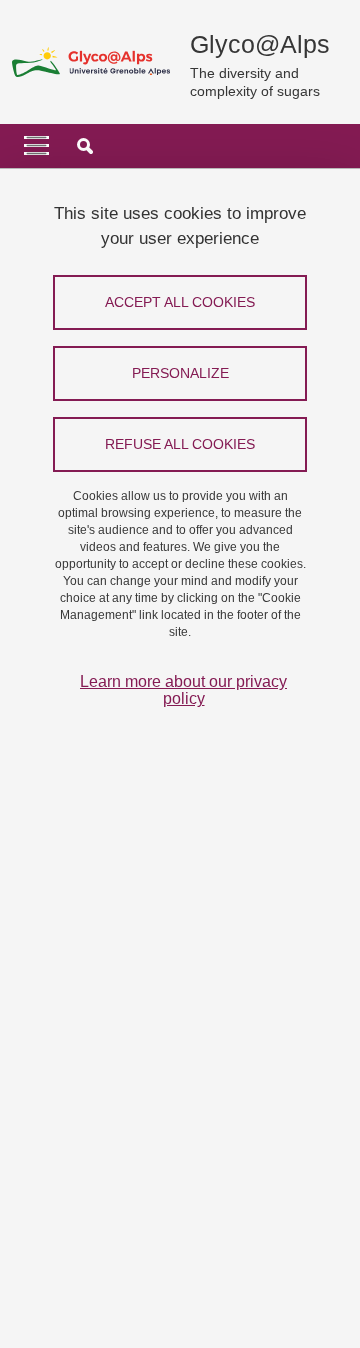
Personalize (180, 373)
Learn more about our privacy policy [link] (183, 690)
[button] (85, 146)
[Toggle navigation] (36, 146)
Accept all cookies (180, 302)
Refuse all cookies (180, 444)
